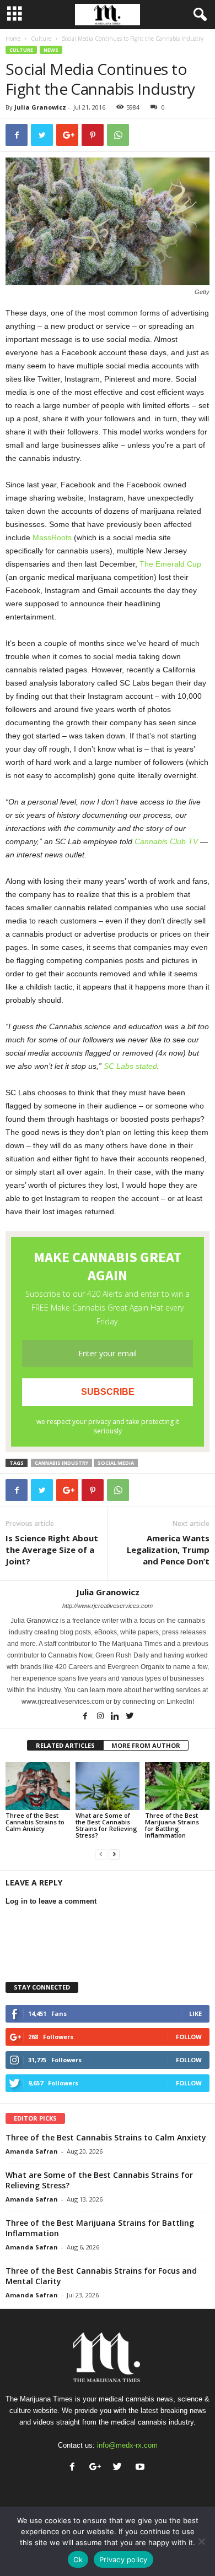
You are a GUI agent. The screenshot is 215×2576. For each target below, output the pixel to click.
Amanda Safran (32, 2151)
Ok (78, 2559)
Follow (189, 2037)
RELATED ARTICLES (65, 1745)
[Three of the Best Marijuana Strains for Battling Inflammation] (177, 1786)
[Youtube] (141, 2468)
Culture (41, 39)
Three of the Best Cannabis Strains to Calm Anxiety (35, 1822)
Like (195, 2013)
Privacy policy (123, 2559)
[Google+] (97, 2468)
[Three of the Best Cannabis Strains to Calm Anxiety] (38, 1786)
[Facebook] (86, 1717)
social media (116, 1463)
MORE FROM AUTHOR (146, 1745)
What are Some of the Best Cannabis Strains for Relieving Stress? (106, 1825)
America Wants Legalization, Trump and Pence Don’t (168, 1550)
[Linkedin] (116, 1717)
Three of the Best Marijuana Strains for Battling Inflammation (172, 1825)
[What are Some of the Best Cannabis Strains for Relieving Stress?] (108, 1786)
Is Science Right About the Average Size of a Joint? (52, 1550)
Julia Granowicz (40, 107)
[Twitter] (130, 1717)
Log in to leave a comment (51, 1901)
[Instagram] (101, 1717)
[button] (198, 15)
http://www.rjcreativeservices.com (108, 1606)
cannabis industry (61, 1463)
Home (13, 39)
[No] (201, 2541)
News (51, 50)
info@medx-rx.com (127, 2445)
